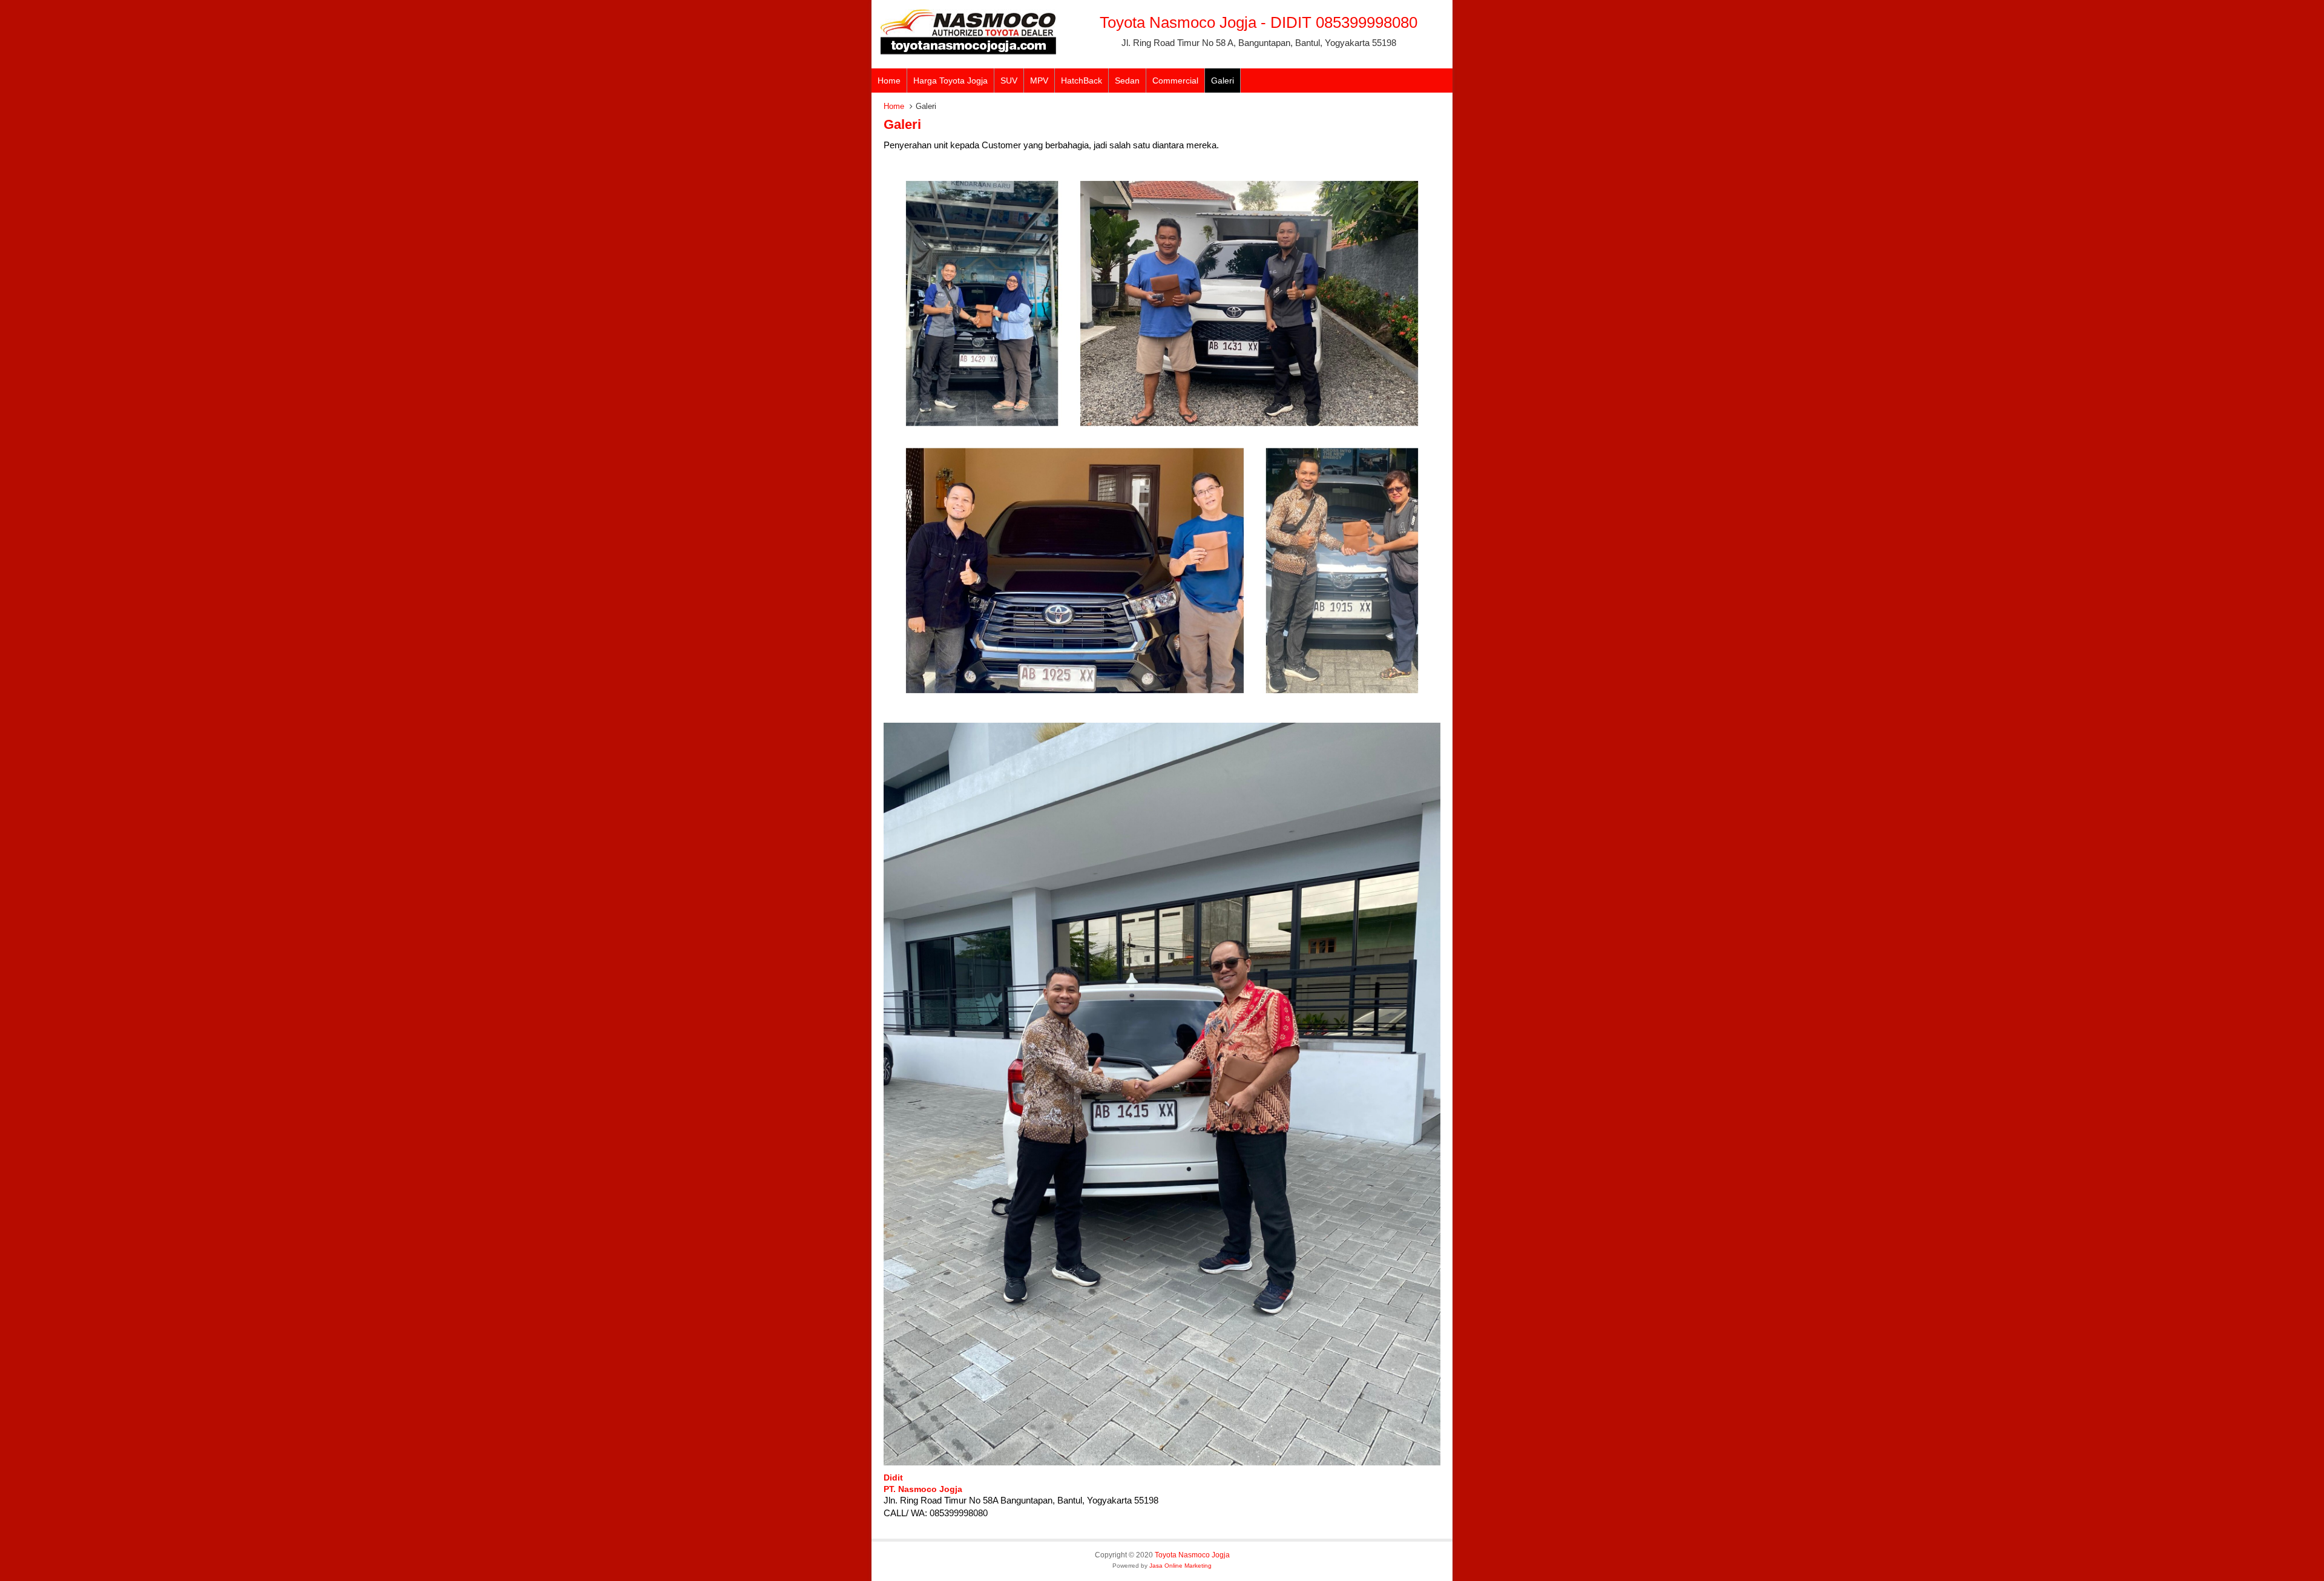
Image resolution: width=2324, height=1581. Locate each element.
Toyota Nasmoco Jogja (1192, 1555)
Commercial (1175, 81)
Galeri (1223, 81)
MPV (1039, 81)
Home (889, 81)
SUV (1009, 81)
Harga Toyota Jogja (950, 81)
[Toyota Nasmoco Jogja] (968, 52)
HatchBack (1082, 81)
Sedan (1127, 81)
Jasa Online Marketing (1180, 1566)
